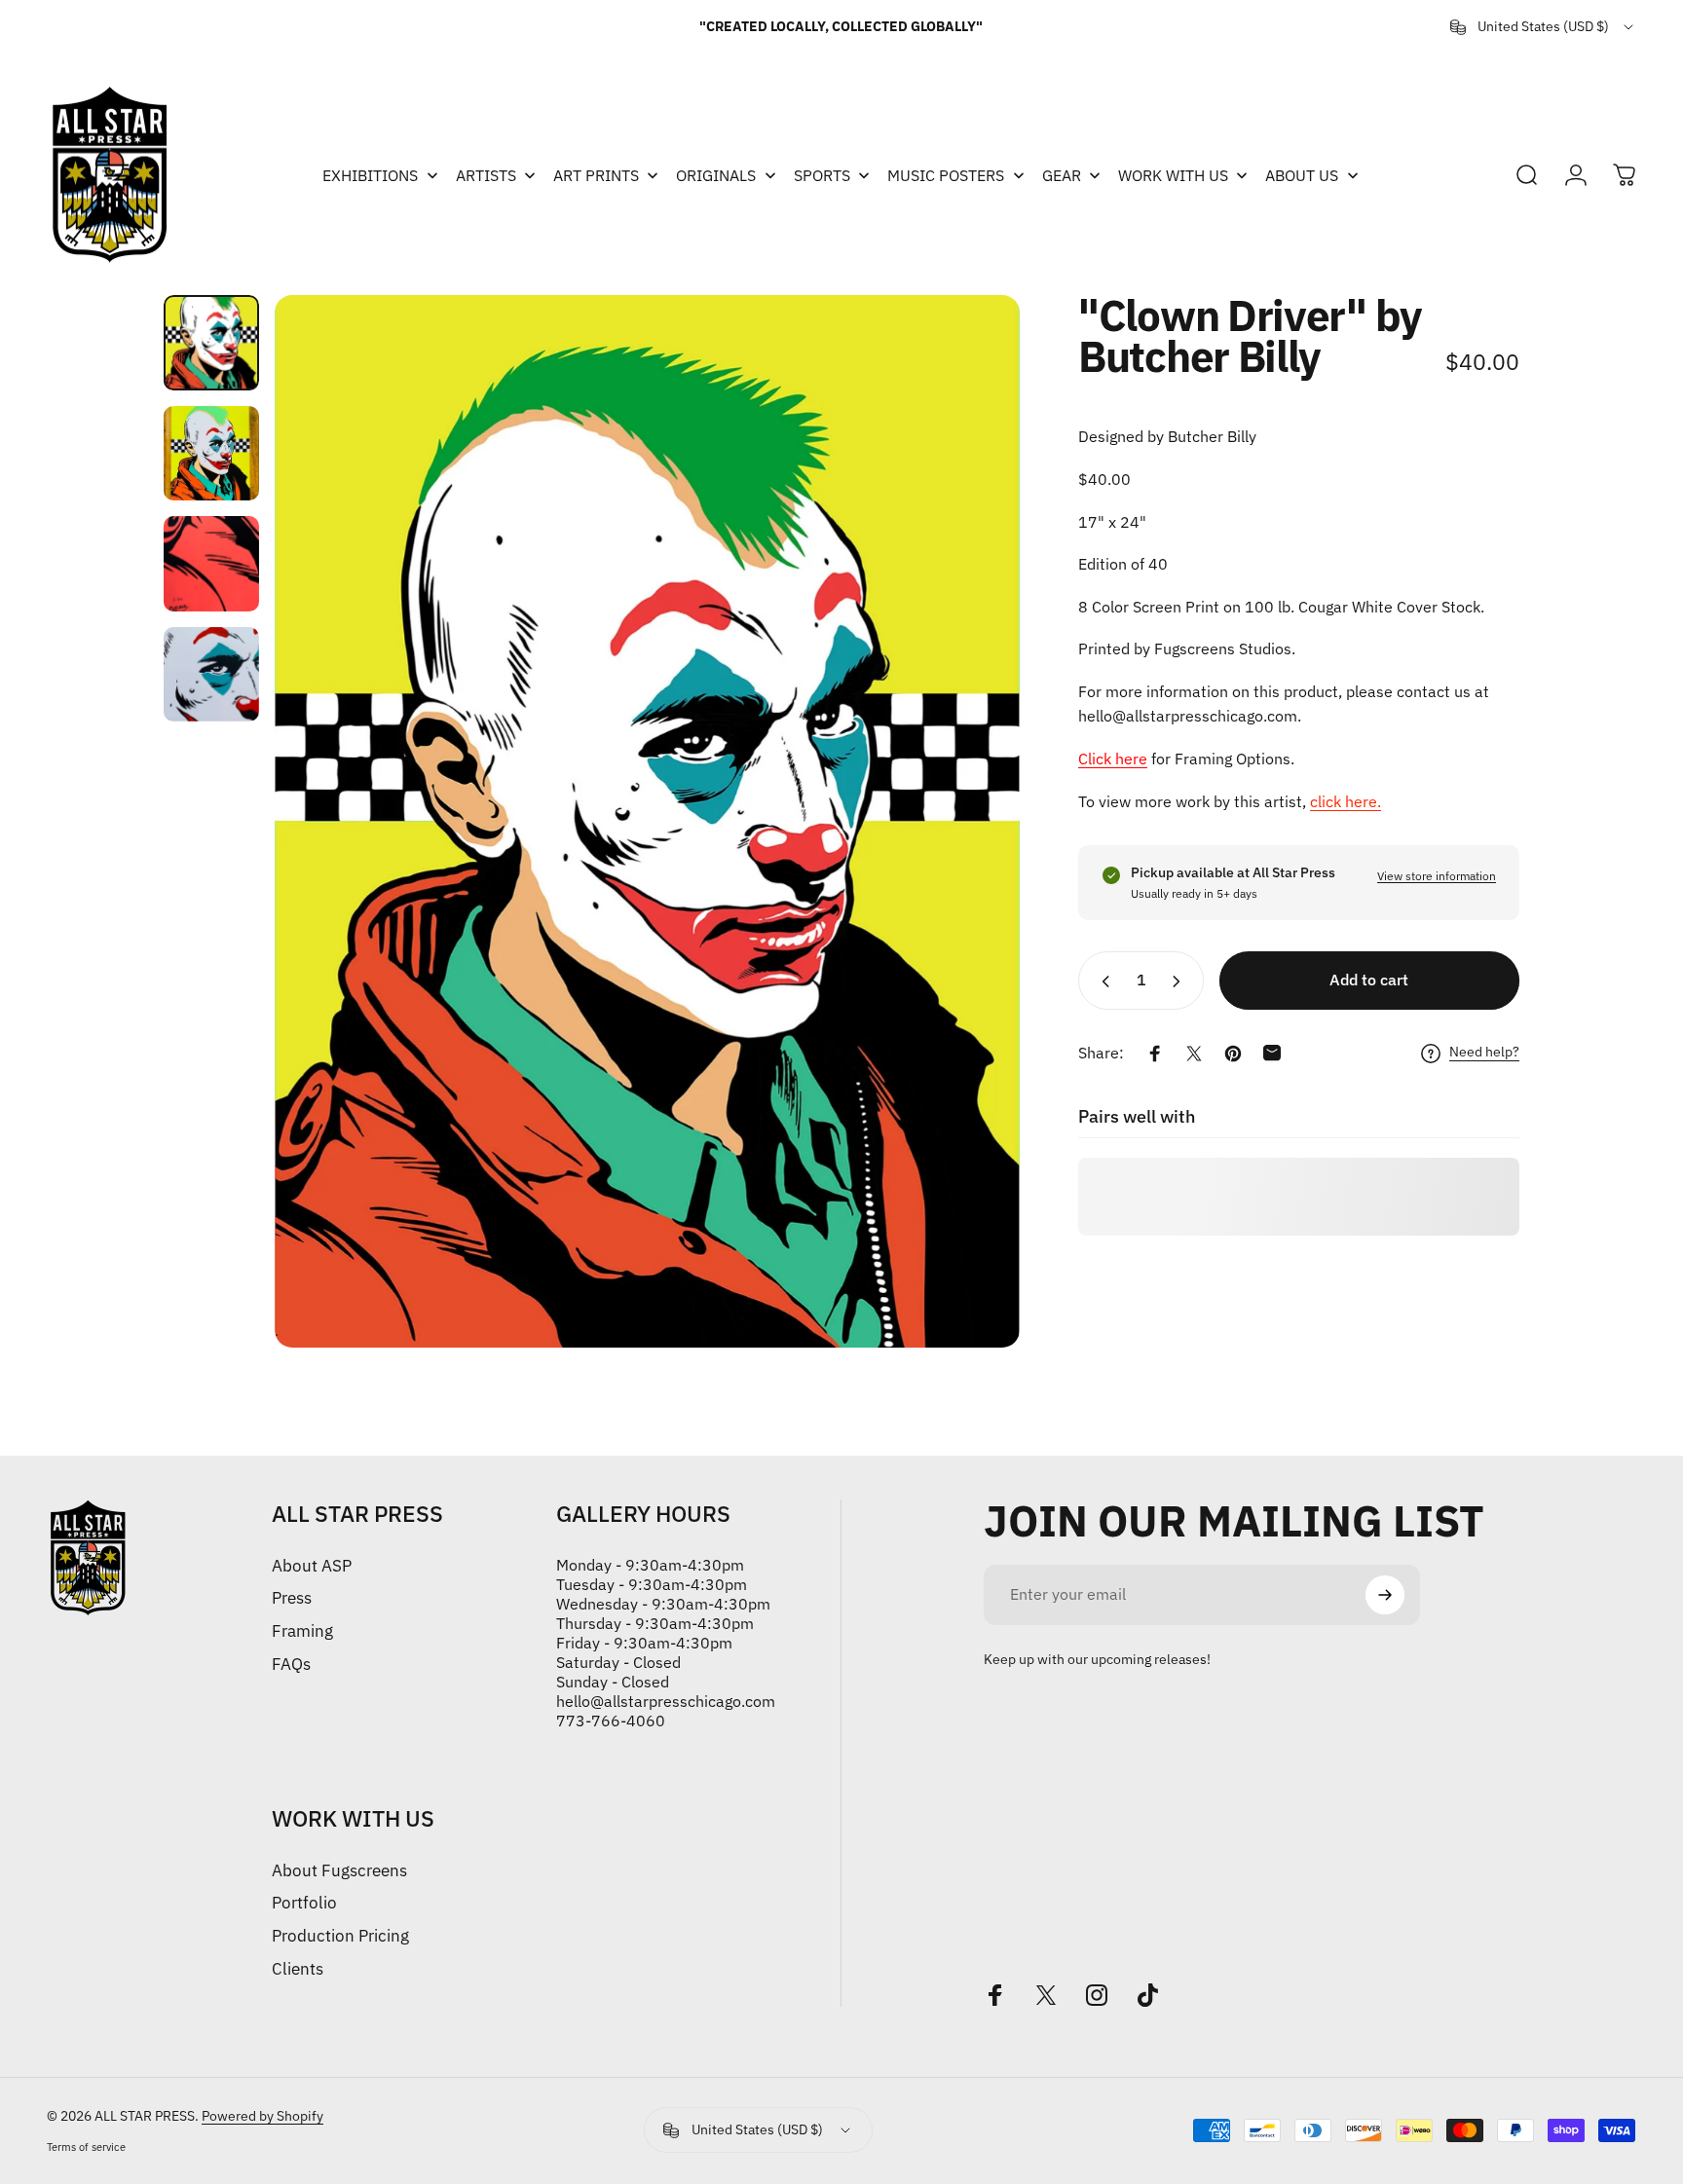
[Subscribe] (1385, 1595)
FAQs (291, 1664)
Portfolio (304, 1903)
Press (292, 1598)
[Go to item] (211, 343)
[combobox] (1543, 27)
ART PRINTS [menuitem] (596, 175)
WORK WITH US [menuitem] (1173, 175)
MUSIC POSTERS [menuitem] (946, 175)
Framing (302, 1631)
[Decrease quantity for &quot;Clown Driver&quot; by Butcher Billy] (1102, 981)
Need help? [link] (1484, 1053)
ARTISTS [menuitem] (486, 175)
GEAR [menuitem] (1062, 175)
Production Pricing (340, 1936)
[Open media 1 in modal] (648, 821)
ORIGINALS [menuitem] (716, 175)
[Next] (969, 821)
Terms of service (86, 2147)
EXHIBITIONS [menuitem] (370, 175)
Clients (298, 1969)
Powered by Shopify (262, 2116)
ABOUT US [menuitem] (1302, 175)
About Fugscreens (339, 1870)
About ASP (312, 1566)
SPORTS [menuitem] (822, 175)
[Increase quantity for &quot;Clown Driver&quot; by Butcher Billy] (1180, 981)
